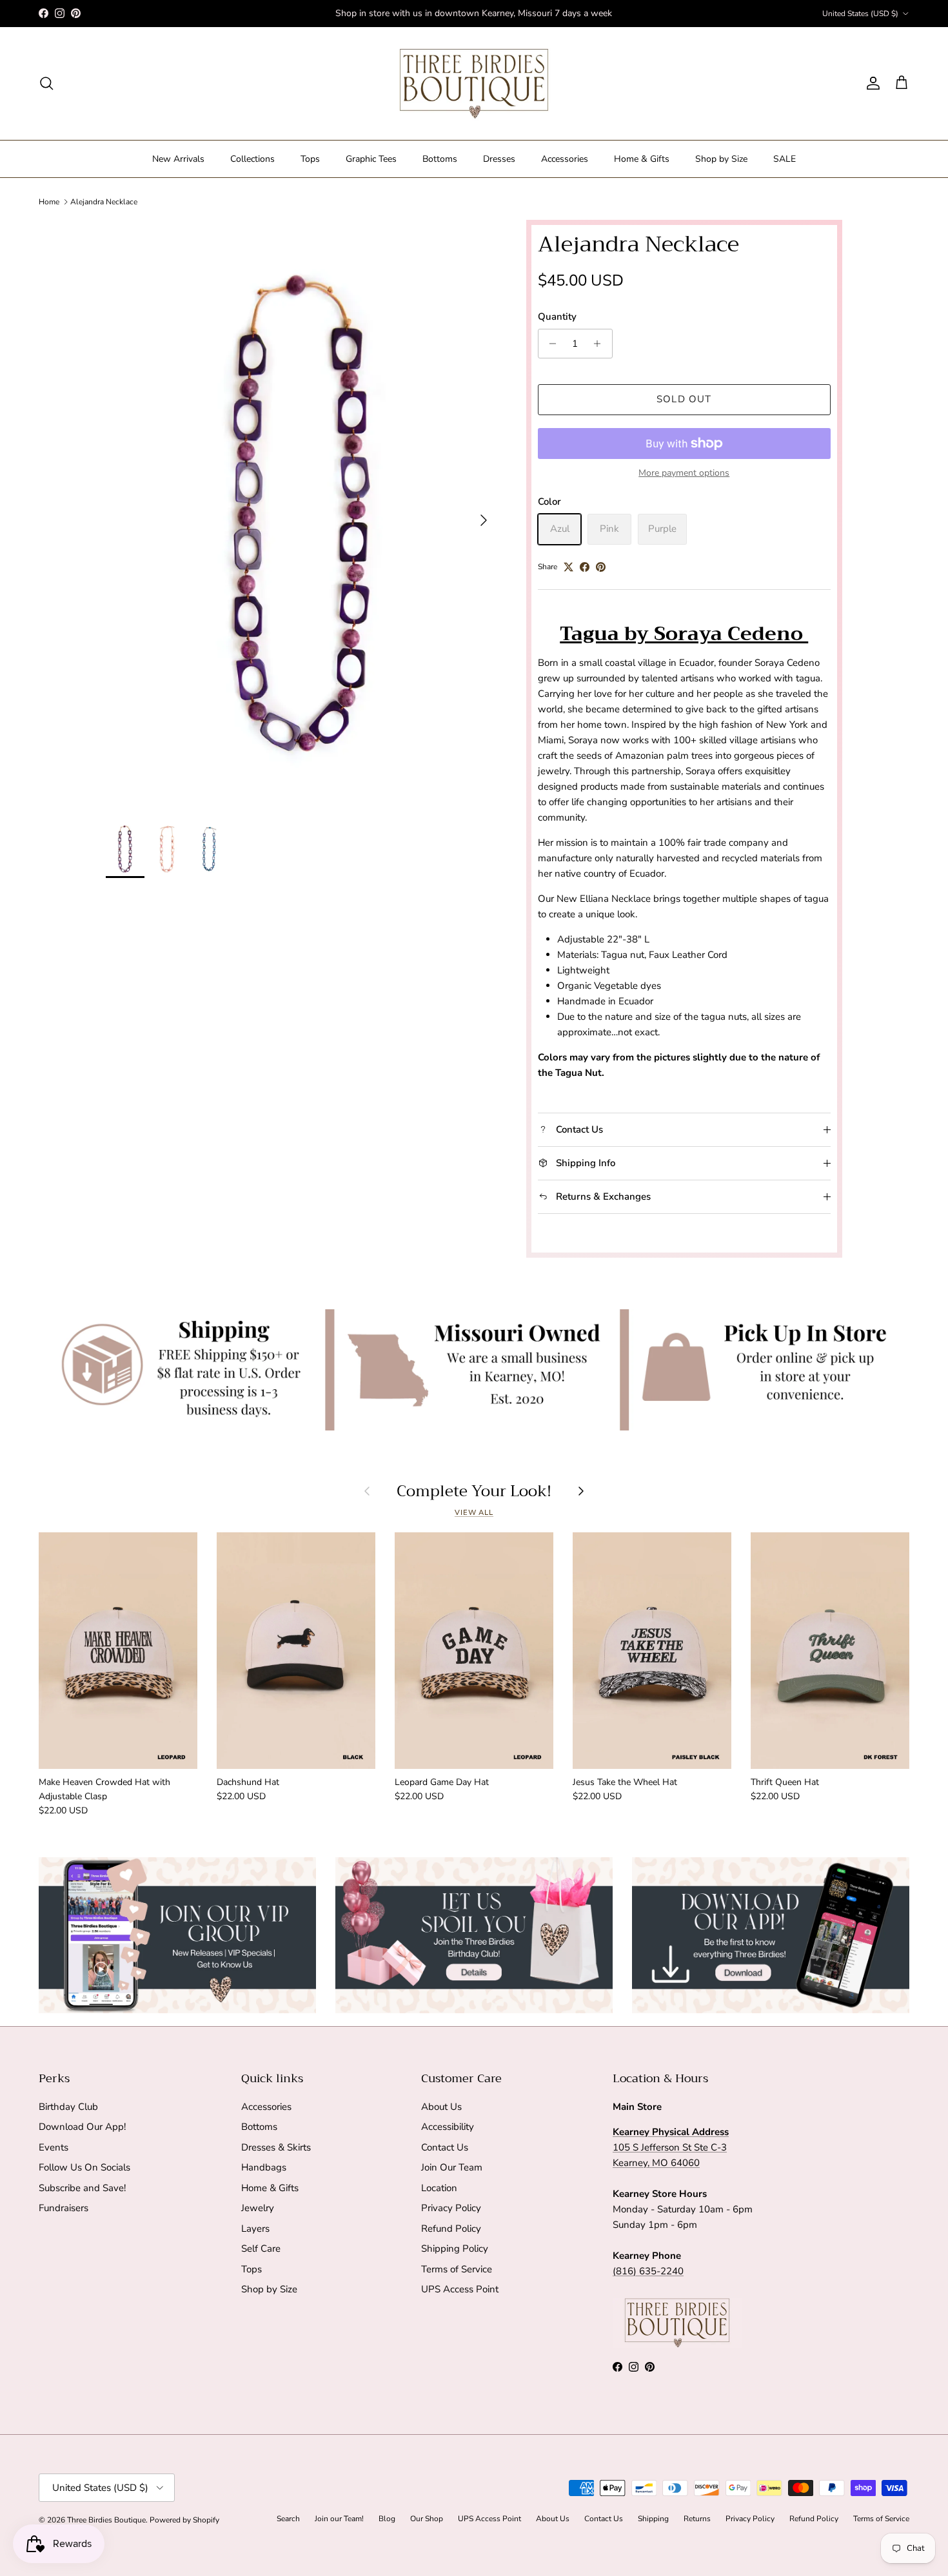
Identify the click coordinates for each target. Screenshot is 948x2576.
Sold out (684, 399)
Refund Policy (451, 2229)
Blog (387, 2519)
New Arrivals (178, 159)
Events (54, 2147)
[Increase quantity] (601, 344)
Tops (310, 159)
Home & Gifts (642, 159)
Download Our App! (82, 2127)
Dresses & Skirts (276, 2147)
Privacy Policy (451, 2208)
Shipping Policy (455, 2249)
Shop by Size (721, 159)
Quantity (557, 317)
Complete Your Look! (474, 1491)
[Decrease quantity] (550, 344)
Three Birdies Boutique (106, 2520)
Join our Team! (339, 2519)
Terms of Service (457, 2269)
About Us (441, 2107)
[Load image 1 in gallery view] (302, 513)
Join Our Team (452, 2167)
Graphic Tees (371, 159)
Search (288, 2519)
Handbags (264, 2167)
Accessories (565, 159)
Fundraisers (64, 2208)
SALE (785, 159)
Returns (697, 2519)
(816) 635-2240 (648, 2271)
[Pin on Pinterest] (601, 567)
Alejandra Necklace (104, 202)
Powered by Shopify (184, 2520)
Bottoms (440, 159)
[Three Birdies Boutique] (474, 83)
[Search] (46, 83)
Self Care (261, 2249)
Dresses (499, 159)
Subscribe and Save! (82, 2188)
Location (439, 2188)
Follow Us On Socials (84, 2167)
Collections (252, 159)
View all (474, 1513)
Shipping (653, 2519)
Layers (255, 2229)
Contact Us (445, 2147)
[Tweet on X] (568, 567)
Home (49, 202)
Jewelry (258, 2208)
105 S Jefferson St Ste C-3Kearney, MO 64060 (671, 2147)
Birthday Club (68, 2107)
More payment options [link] (684, 473)
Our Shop (427, 2519)
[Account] (871, 83)
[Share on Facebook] (585, 567)
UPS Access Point (460, 2289)
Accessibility (448, 2127)
